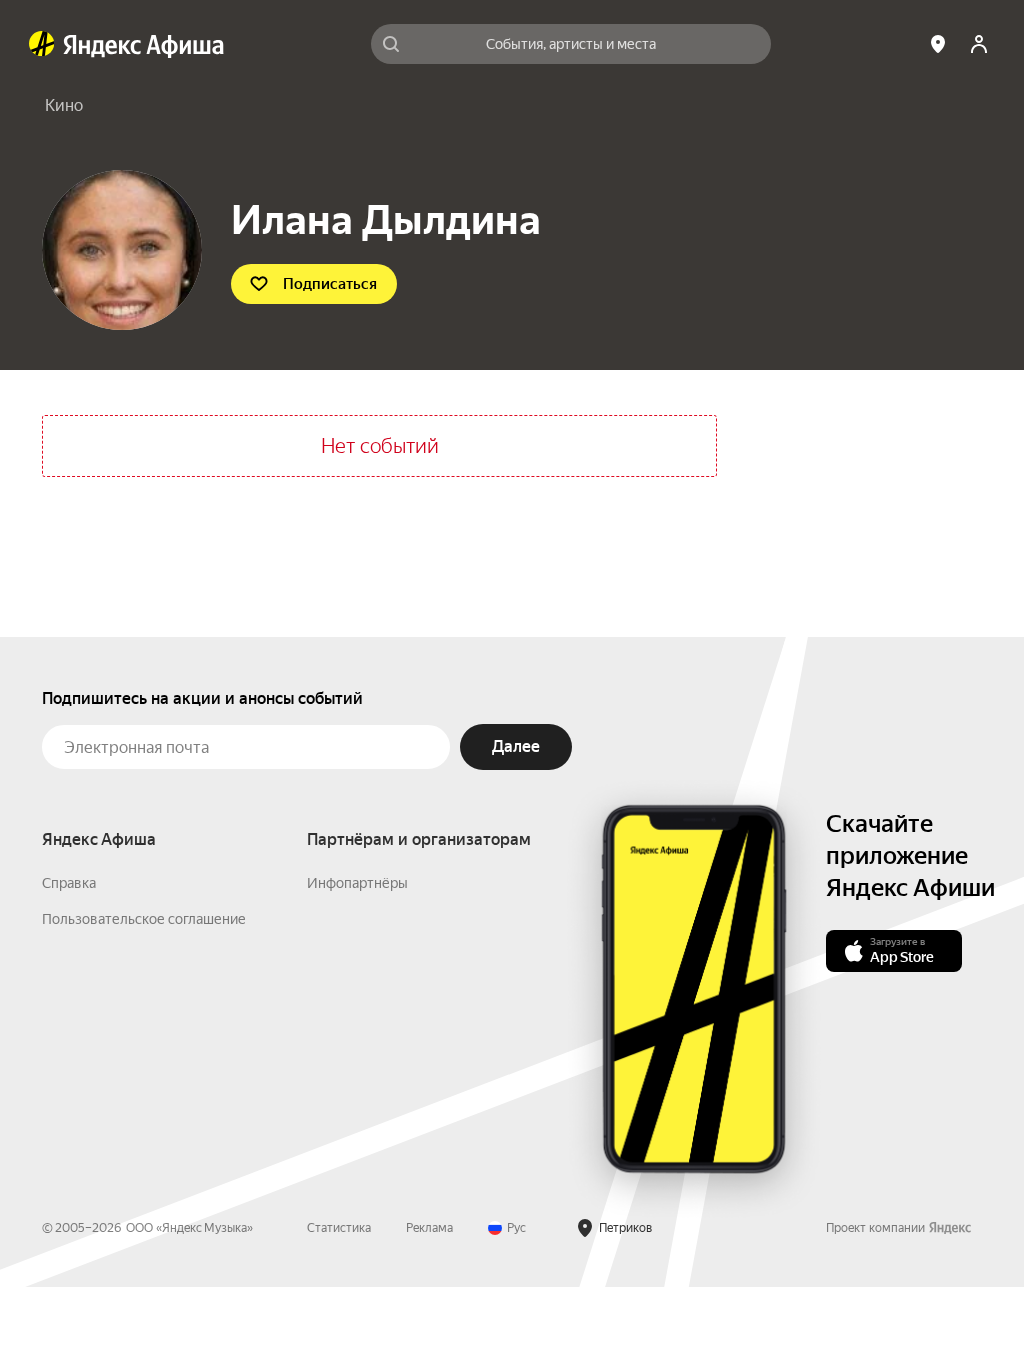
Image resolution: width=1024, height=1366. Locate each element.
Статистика (339, 1228)
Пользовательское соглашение (144, 919)
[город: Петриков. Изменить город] (938, 44)
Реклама (429, 1228)
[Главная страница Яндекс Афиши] (42, 44)
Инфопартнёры (357, 883)
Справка (69, 883)
